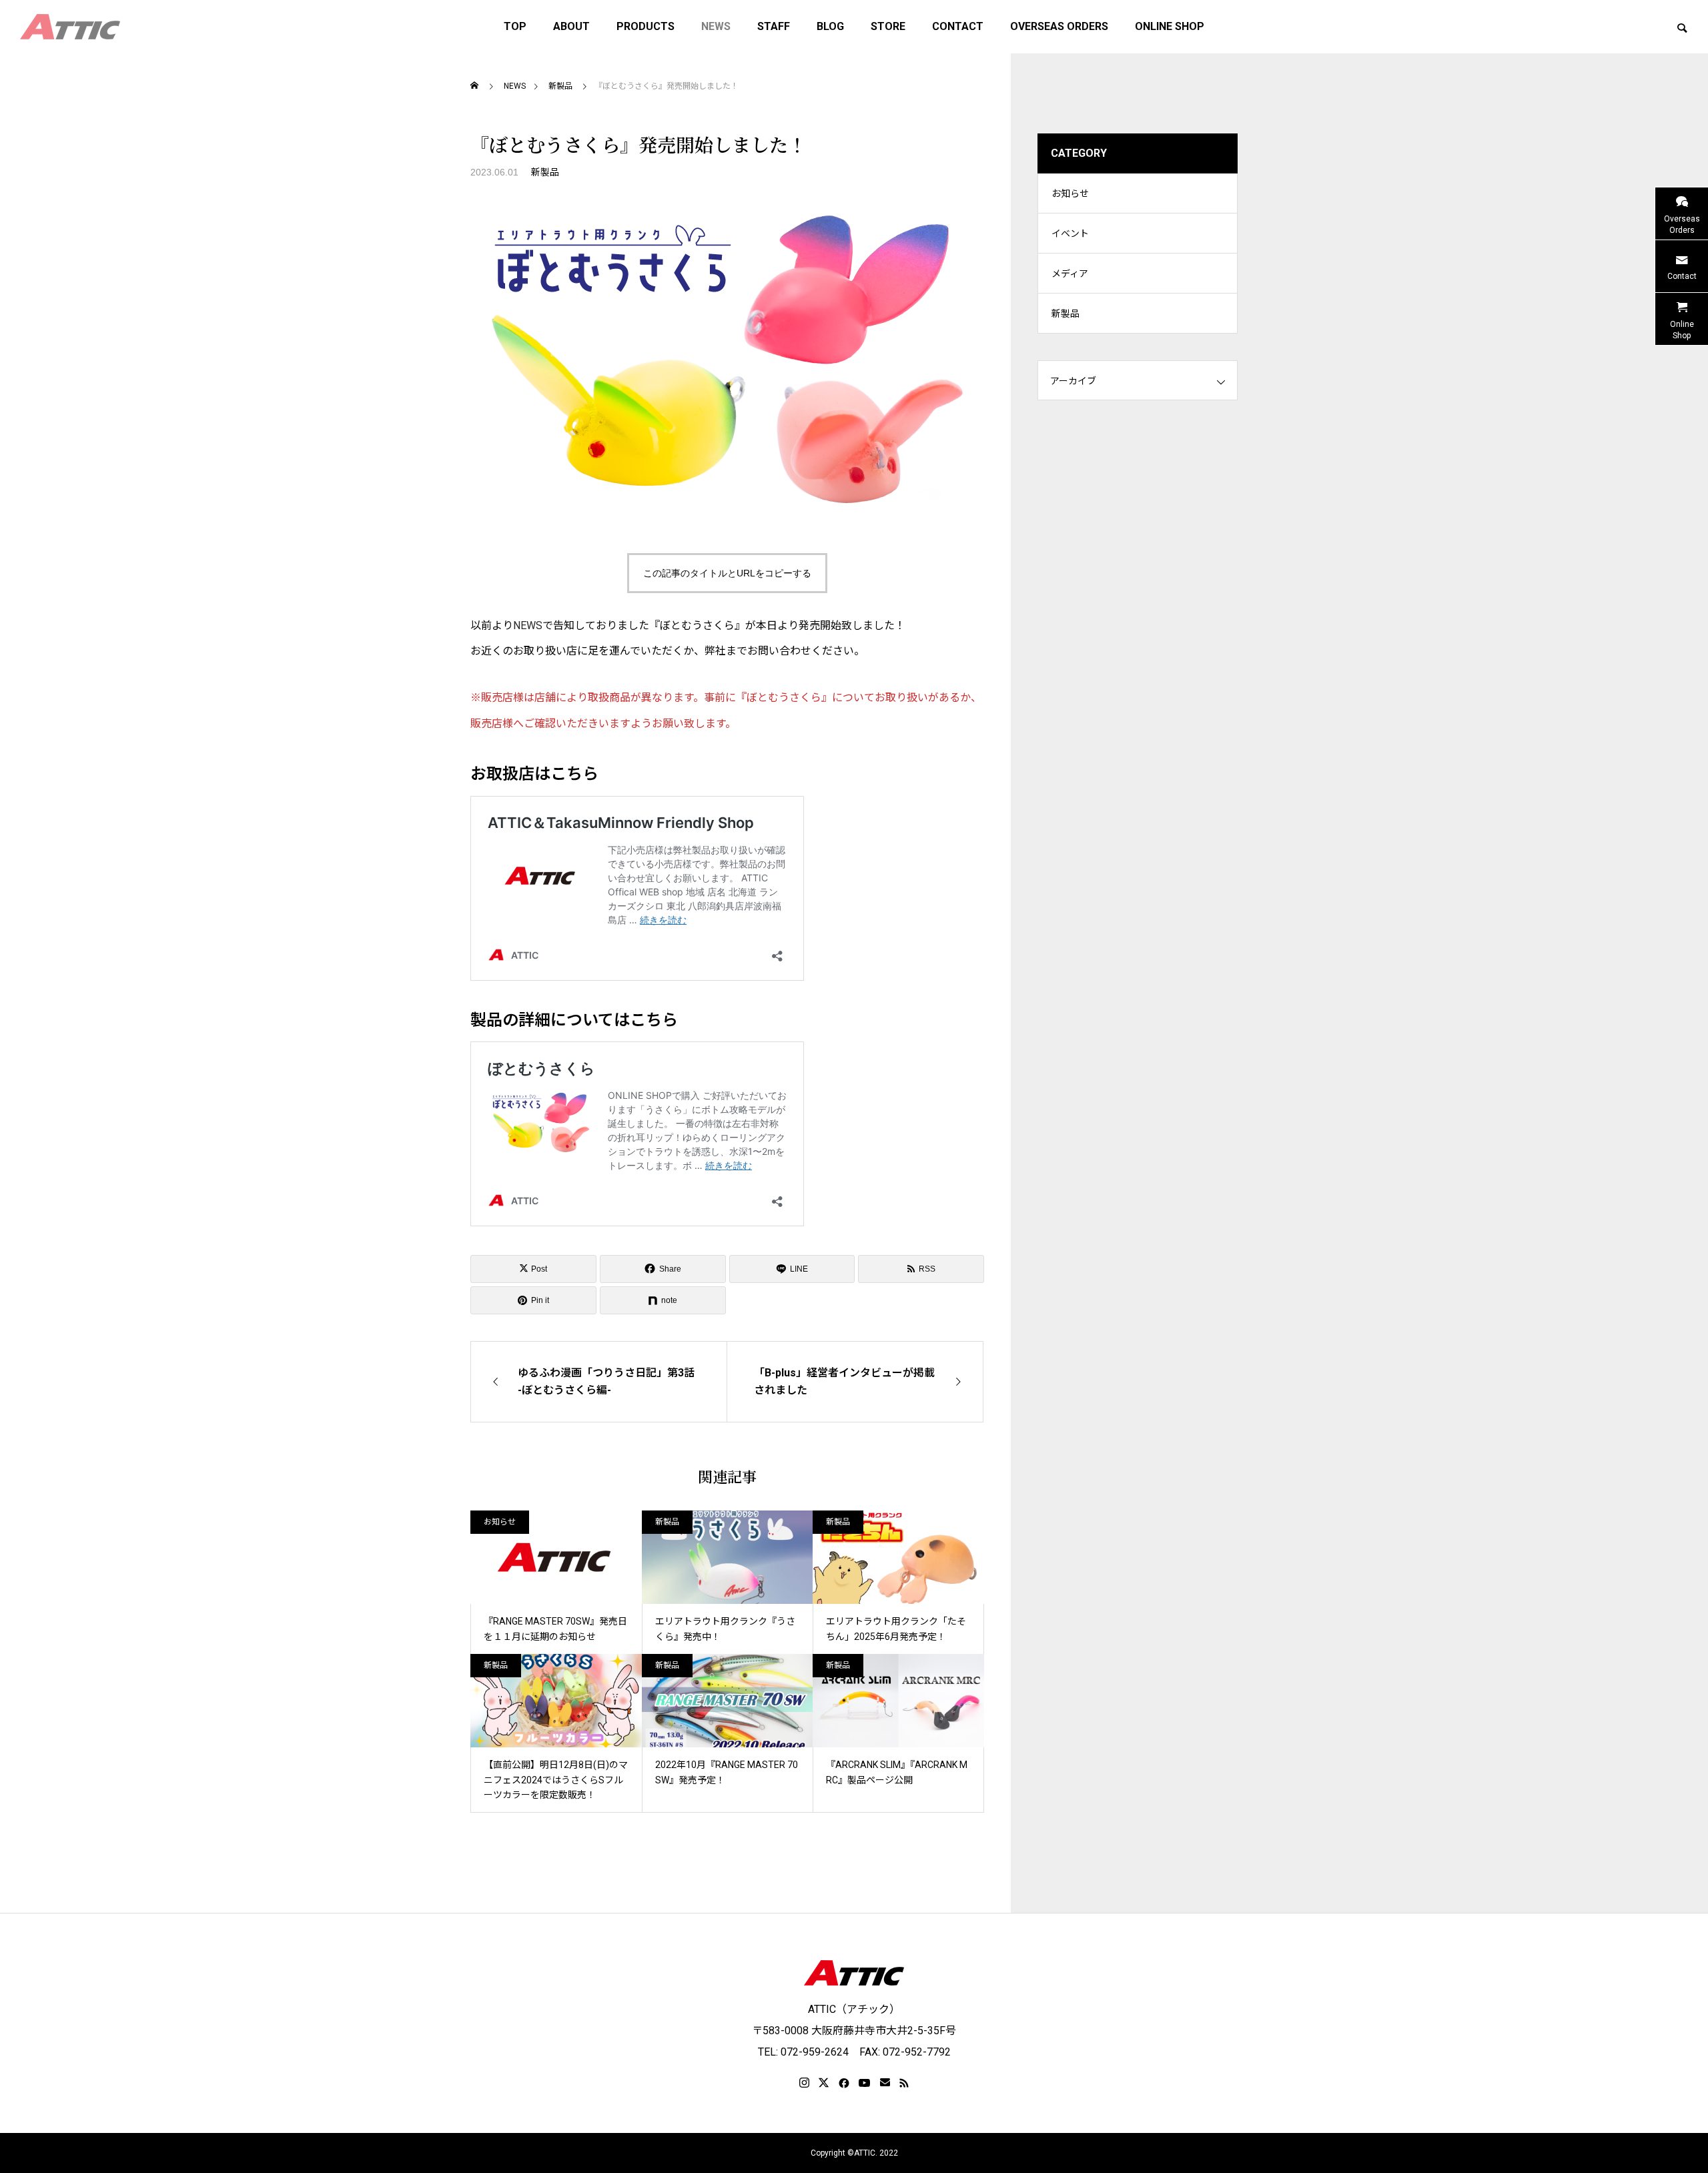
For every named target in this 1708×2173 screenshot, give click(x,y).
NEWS (716, 26)
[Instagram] (804, 2083)
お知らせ (500, 1522)
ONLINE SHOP (1170, 26)
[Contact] (885, 2083)
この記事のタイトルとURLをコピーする (727, 573)
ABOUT (571, 26)
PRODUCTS (646, 26)
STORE (888, 26)
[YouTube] (865, 2083)
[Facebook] (844, 2083)
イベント (1070, 234)
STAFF (774, 26)
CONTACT (958, 26)
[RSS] (904, 2083)
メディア (1070, 274)
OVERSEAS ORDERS (1059, 26)
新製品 (545, 172)
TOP (515, 26)
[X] (824, 2083)
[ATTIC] (70, 27)
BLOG (830, 26)
